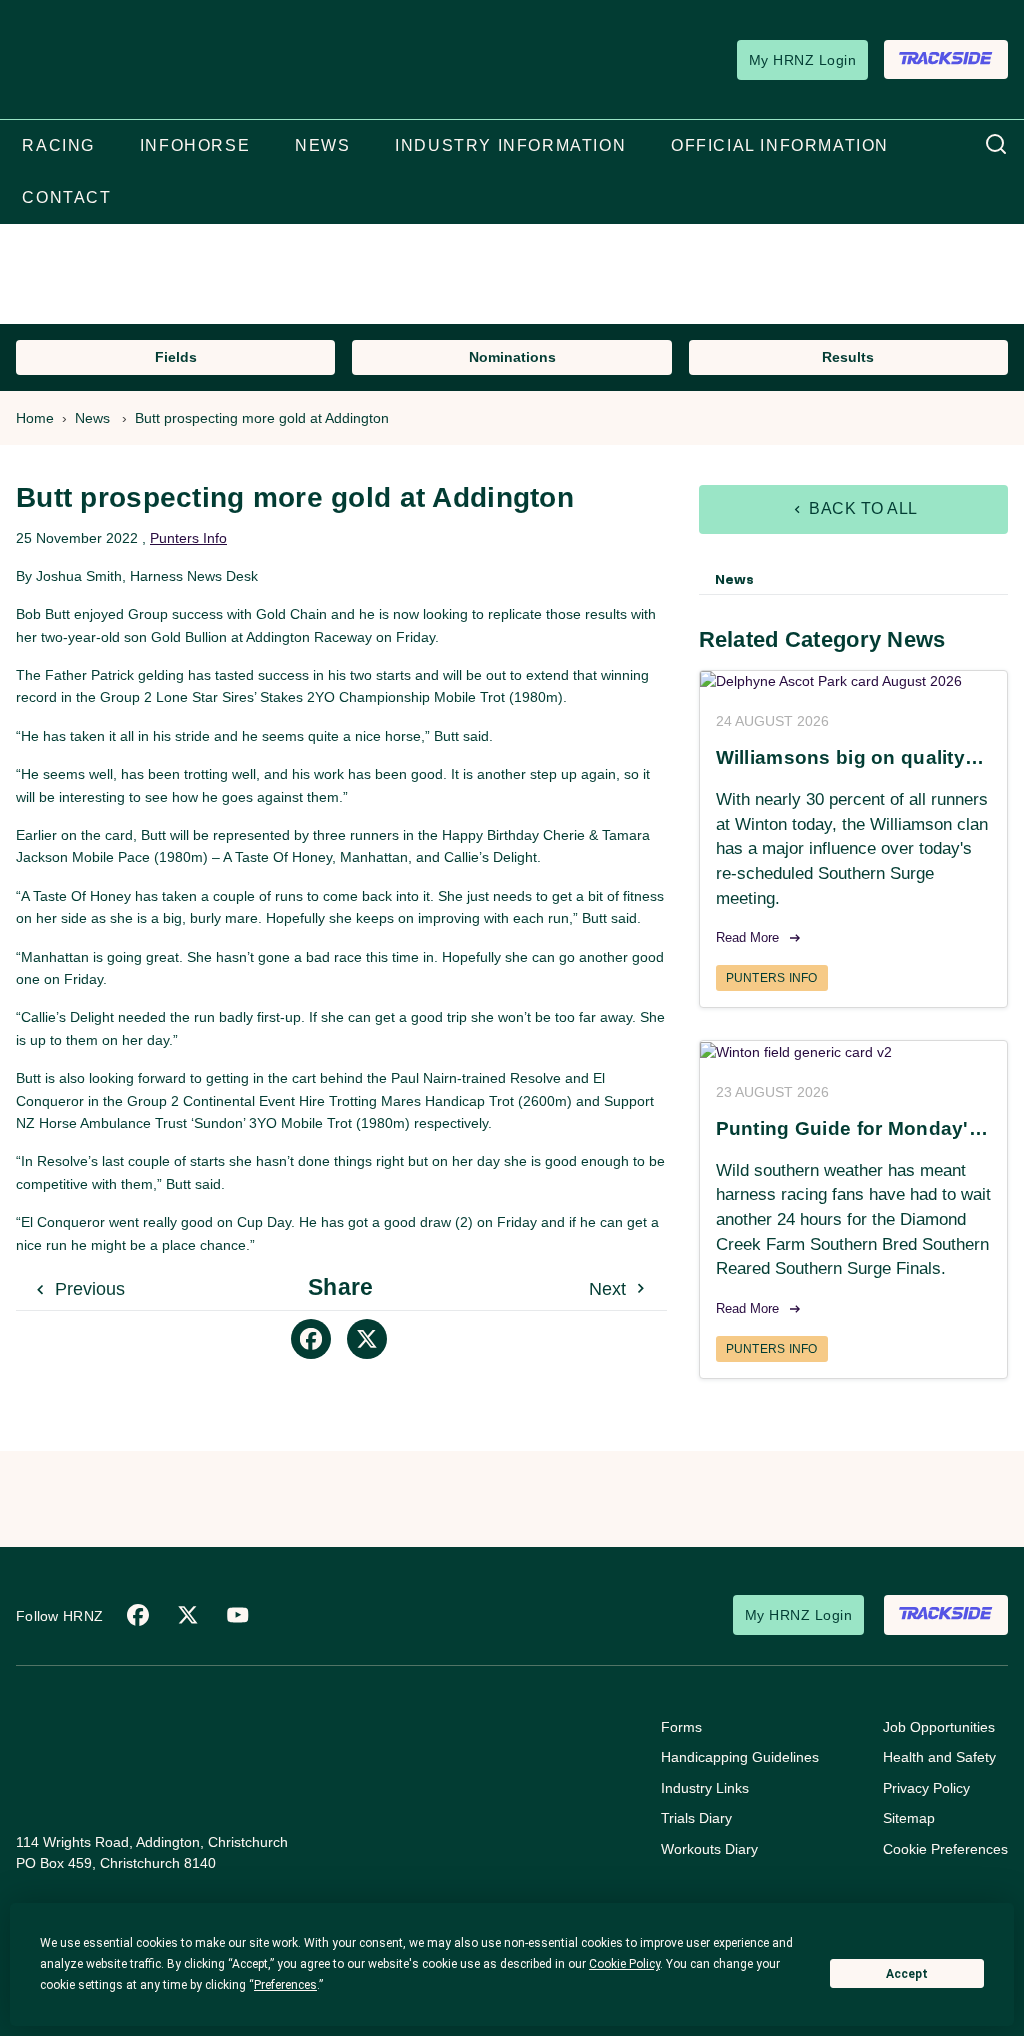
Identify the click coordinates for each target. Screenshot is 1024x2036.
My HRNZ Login (802, 60)
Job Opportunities (939, 1727)
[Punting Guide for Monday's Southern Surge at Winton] (853, 1052)
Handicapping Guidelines (740, 1757)
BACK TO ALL (861, 508)
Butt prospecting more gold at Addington (262, 418)
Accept (907, 1974)
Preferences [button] (285, 1985)
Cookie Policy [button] (624, 1964)
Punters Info (188, 538)
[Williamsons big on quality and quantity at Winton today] (853, 682)
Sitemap (909, 1818)
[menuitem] (58, 146)
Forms (681, 1727)
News (92, 418)
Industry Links (705, 1788)
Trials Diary (696, 1818)
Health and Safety (939, 1757)
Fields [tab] (176, 357)
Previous (87, 1289)
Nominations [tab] (512, 357)
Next (610, 1289)
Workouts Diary (709, 1849)
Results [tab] (848, 357)
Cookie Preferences (945, 1849)
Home (35, 418)
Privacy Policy (926, 1788)
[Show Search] (996, 145)
